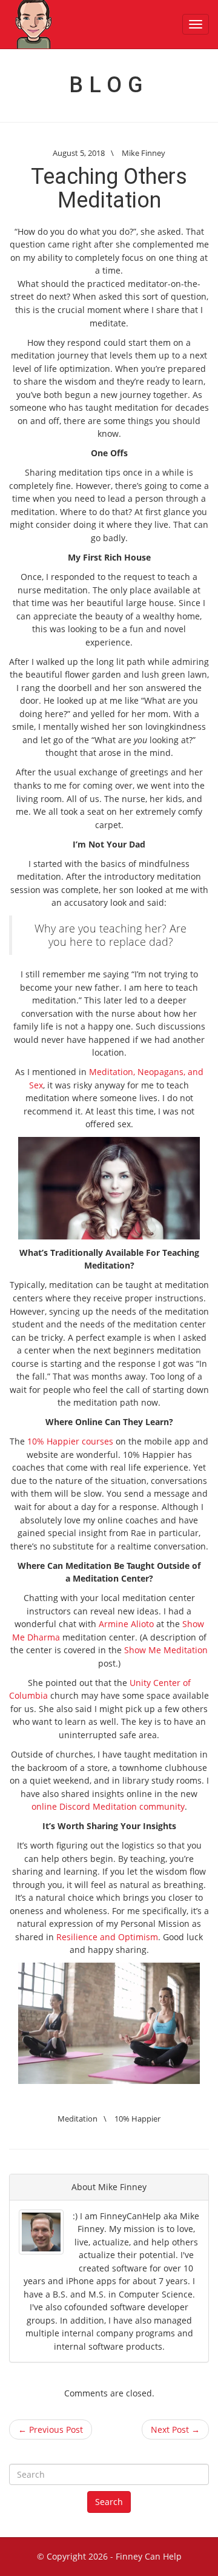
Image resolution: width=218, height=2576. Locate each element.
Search (109, 2502)
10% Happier (137, 2119)
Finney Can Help (149, 2556)
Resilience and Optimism (107, 1937)
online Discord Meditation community (108, 1806)
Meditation (78, 2119)
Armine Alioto (126, 1624)
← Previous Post (51, 2429)
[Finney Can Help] (33, 24)
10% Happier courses (70, 1441)
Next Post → (175, 2429)
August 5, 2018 (79, 153)
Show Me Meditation (166, 1650)
